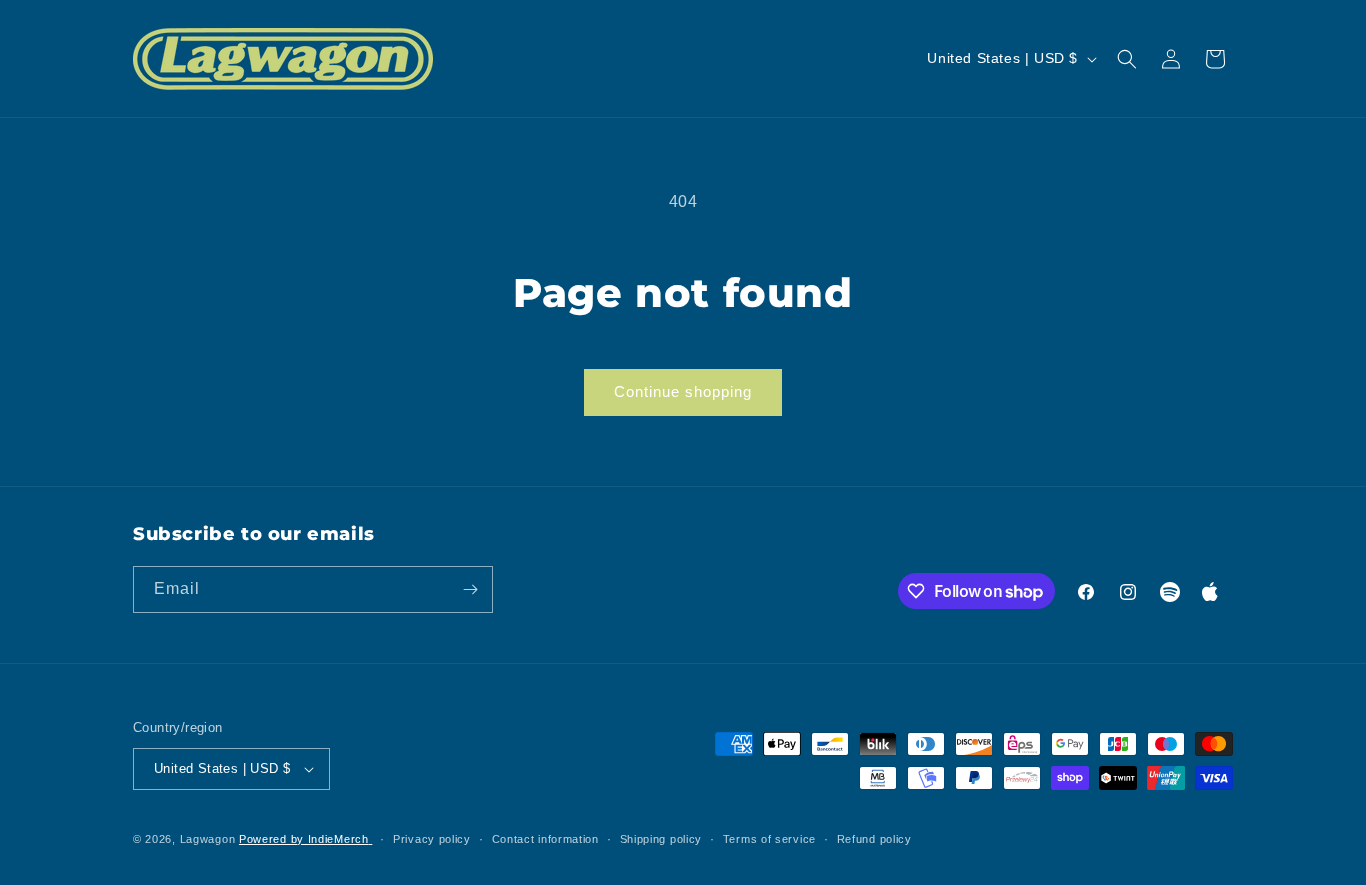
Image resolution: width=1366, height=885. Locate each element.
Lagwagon (208, 839)
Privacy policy (432, 839)
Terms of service (769, 839)
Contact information (545, 839)
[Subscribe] (470, 589)
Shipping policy (661, 839)
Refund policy (874, 839)
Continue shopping (683, 391)
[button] (1127, 59)
